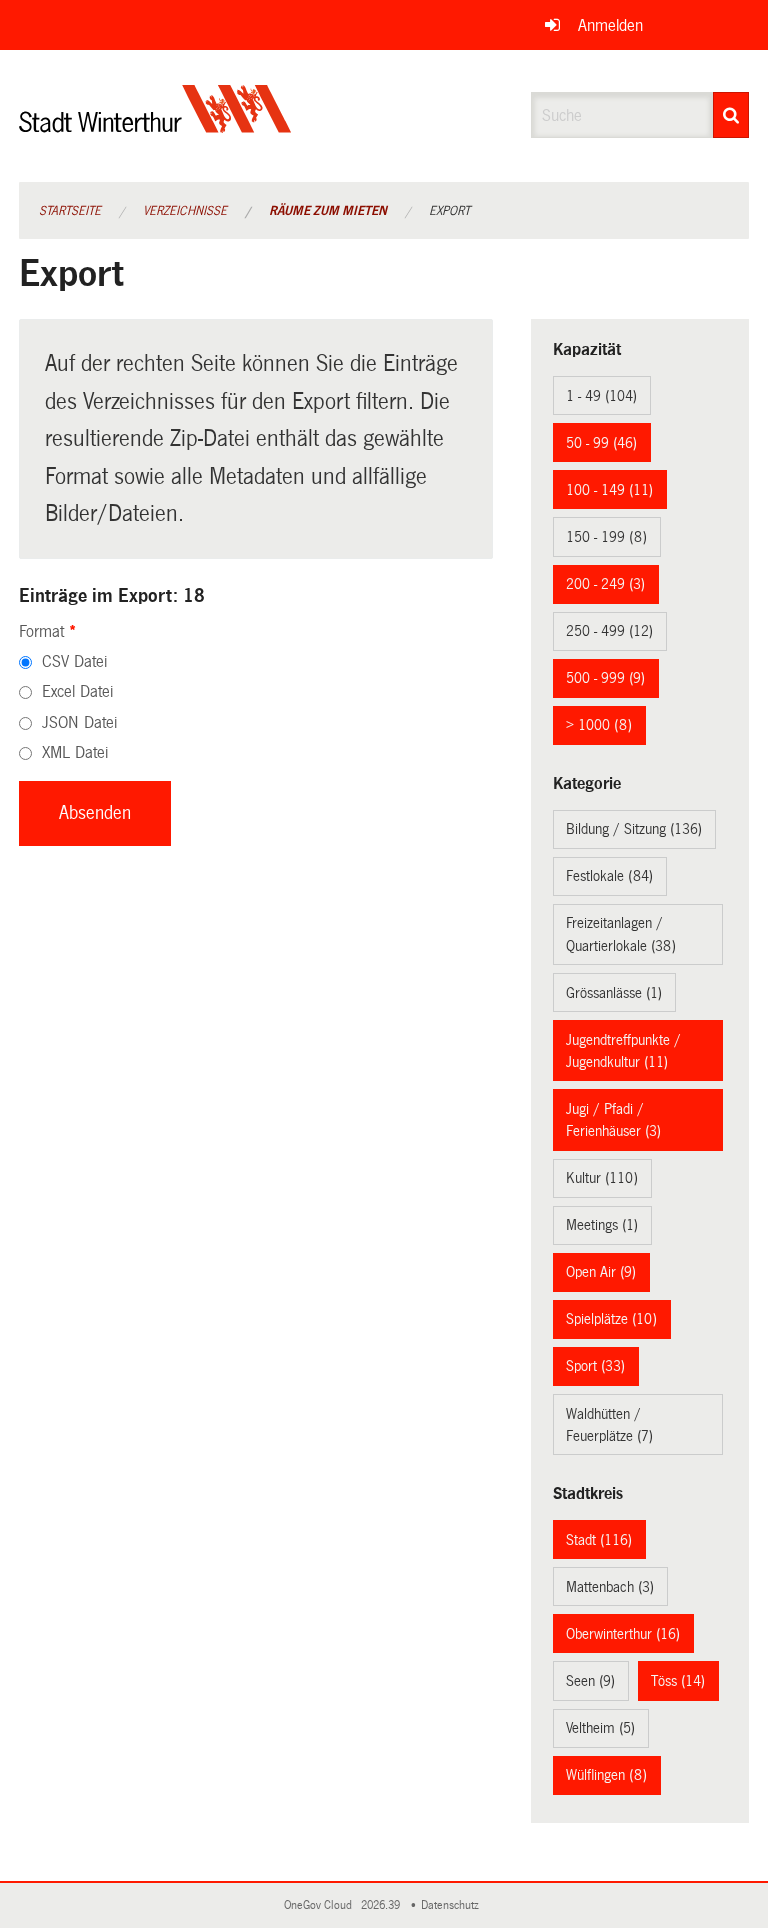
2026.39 (382, 1905)
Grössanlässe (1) (614, 993)
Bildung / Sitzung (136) (634, 829)
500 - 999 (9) (605, 678)
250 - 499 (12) (609, 631)
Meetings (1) (602, 1225)
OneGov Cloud (321, 1905)
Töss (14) (678, 1681)
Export (449, 211)
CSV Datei (74, 661)
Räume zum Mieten (328, 211)
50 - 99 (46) (601, 443)
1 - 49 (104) (601, 396)
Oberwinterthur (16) (623, 1634)
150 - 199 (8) (606, 537)
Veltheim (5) (600, 1728)
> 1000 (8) (599, 725)
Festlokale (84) (609, 876)
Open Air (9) (601, 1272)
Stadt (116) (599, 1540)
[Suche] (731, 115)
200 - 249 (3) (605, 584)
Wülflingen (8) (606, 1775)
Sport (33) (595, 1366)
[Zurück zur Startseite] (155, 125)
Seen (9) (590, 1681)
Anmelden (610, 25)
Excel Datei (77, 691)
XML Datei (75, 752)
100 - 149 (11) (609, 490)
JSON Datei (79, 722)
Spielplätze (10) (611, 1319)
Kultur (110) (602, 1178)
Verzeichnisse (185, 211)
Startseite (70, 211)
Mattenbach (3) (610, 1587)
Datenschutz (453, 1905)
